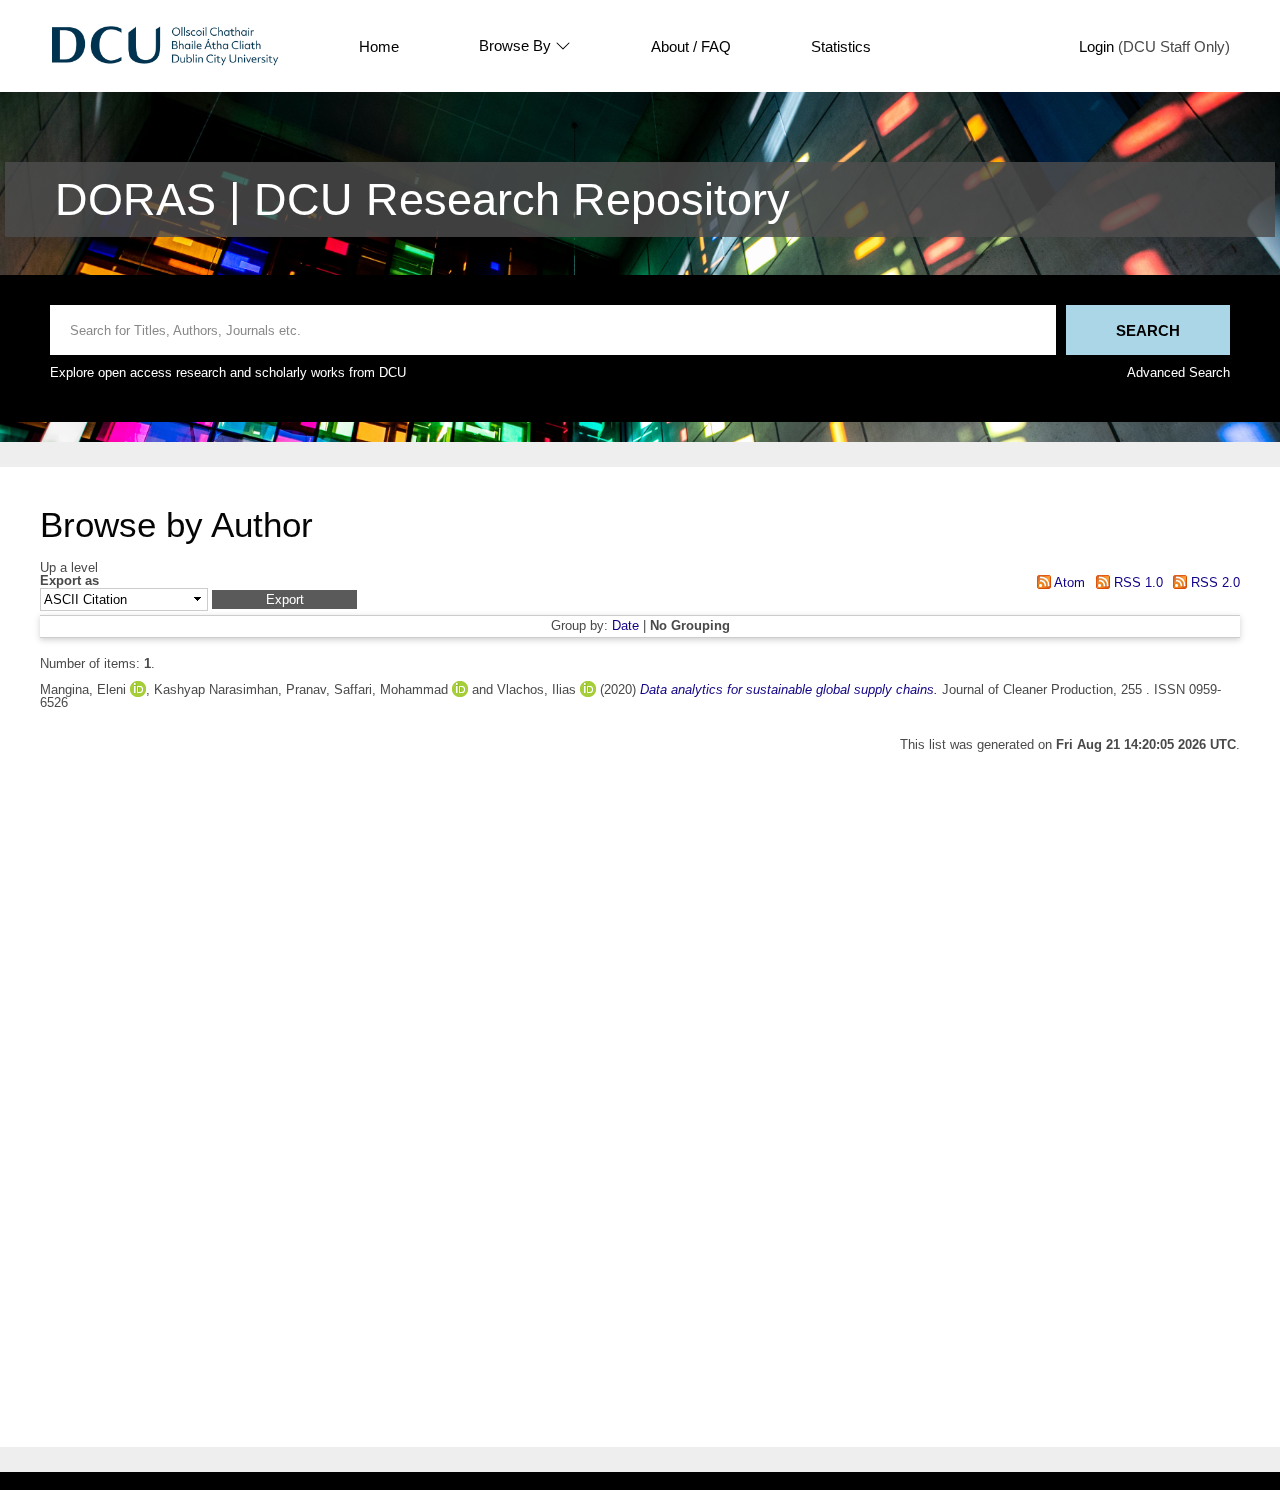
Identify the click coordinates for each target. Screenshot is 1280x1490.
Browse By (515, 46)
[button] (284, 599)
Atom (1068, 582)
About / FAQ (691, 46)
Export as (69, 581)
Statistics (841, 46)
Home (379, 46)
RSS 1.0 (1136, 582)
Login (1096, 46)
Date (625, 625)
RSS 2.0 (1213, 582)
